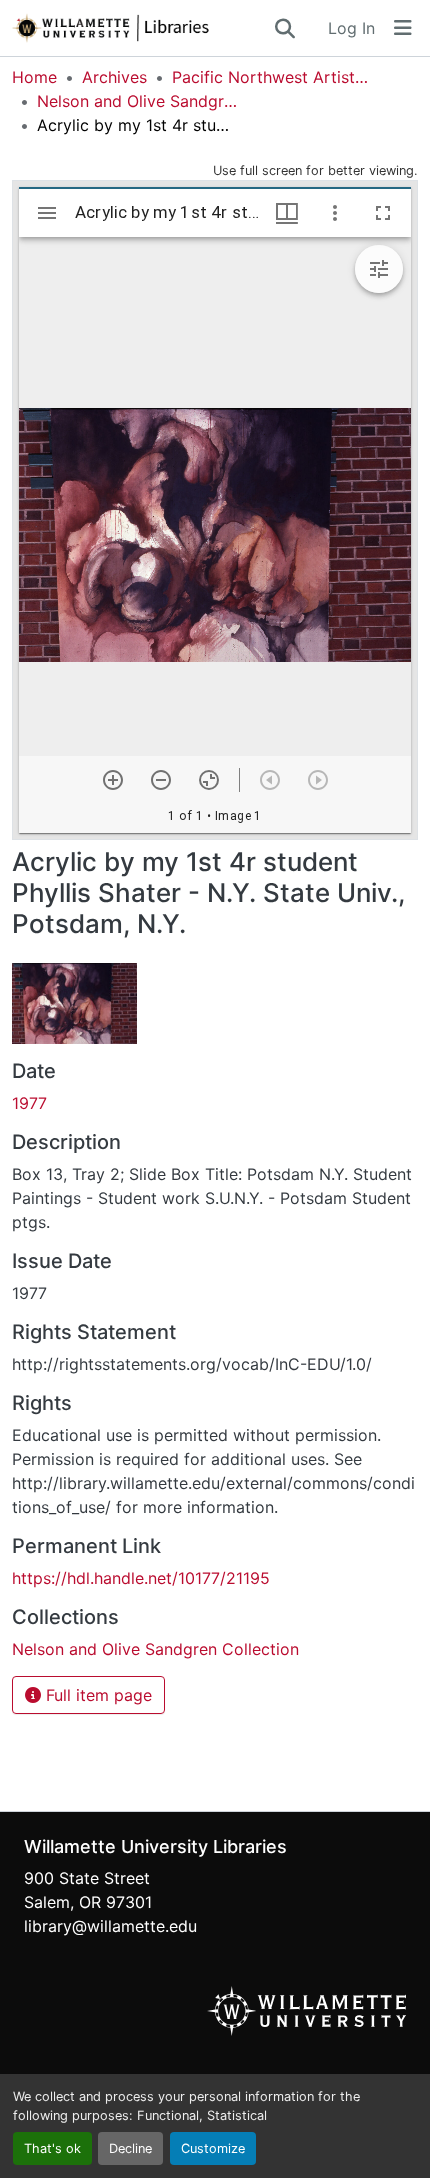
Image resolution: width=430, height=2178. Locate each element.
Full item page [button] (96, 1695)
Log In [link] (351, 28)
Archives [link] (114, 77)
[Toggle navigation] (403, 28)
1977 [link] (29, 1103)
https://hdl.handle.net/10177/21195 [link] (141, 1578)
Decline (130, 2148)
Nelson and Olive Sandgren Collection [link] (137, 101)
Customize (213, 2148)
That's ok (52, 2148)
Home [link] (34, 77)
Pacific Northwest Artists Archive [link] (272, 77)
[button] (142, 28)
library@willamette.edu (110, 1926)
